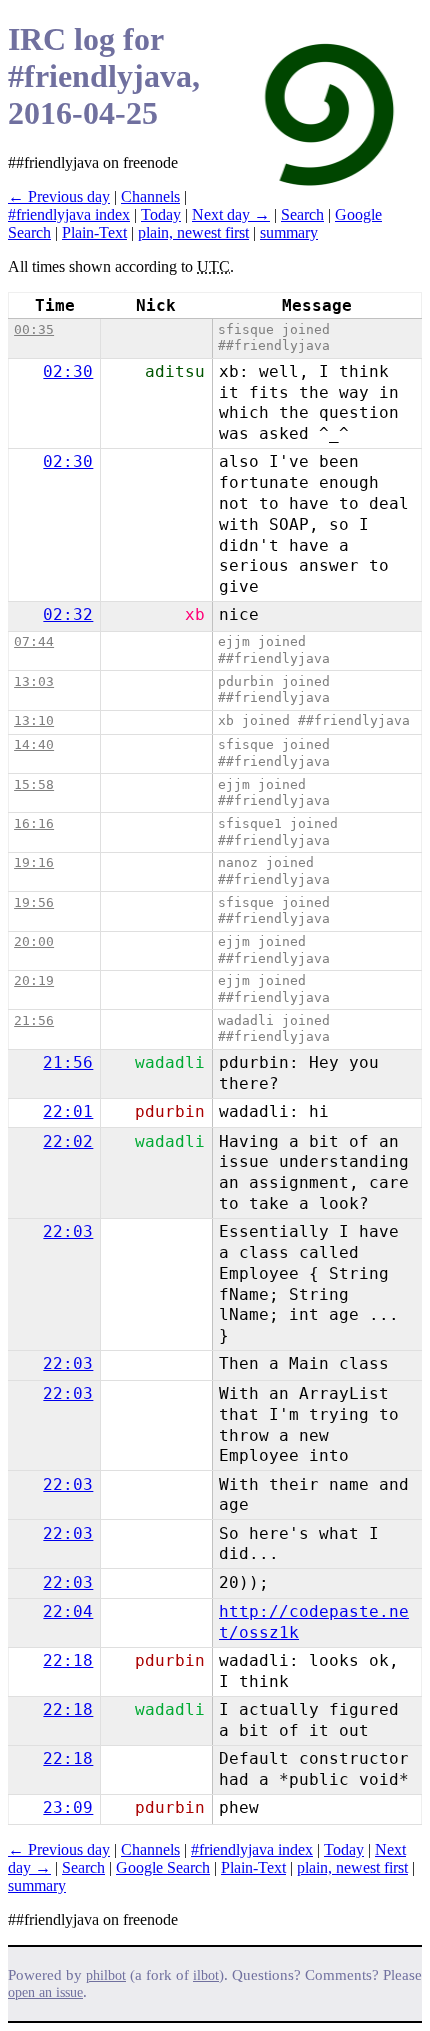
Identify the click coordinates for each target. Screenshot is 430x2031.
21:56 (34, 1020)
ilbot (206, 1975)
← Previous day (59, 196)
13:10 (34, 720)
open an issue (45, 1992)
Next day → (231, 214)
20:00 (34, 941)
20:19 (34, 980)
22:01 (68, 1111)
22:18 (68, 1660)
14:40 (34, 744)
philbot (106, 1975)
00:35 (34, 329)
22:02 (68, 1141)
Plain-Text (94, 232)
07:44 (34, 641)
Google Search (163, 1867)
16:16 (34, 823)
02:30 (68, 371)
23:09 (68, 1807)
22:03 (68, 1231)
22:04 (68, 1611)
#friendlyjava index (69, 214)
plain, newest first (193, 232)
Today (161, 214)
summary (289, 232)
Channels (150, 196)
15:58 (34, 784)
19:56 (34, 902)
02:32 (68, 614)
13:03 (34, 681)
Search (302, 214)
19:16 (34, 862)
